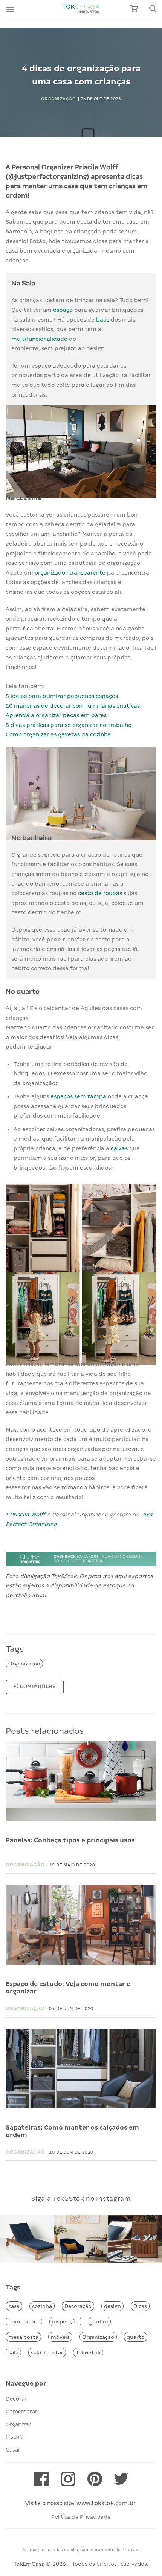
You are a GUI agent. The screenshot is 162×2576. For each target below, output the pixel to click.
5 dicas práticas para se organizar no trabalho (69, 725)
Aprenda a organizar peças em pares (56, 715)
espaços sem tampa (78, 1096)
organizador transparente (70, 573)
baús (103, 320)
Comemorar (21, 2412)
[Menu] (10, 9)
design (112, 2306)
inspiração (65, 2321)
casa (14, 2306)
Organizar (18, 2424)
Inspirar (16, 2437)
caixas (120, 1148)
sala (13, 2352)
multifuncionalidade (40, 339)
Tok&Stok (88, 2352)
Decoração (78, 2306)
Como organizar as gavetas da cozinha (58, 734)
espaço (64, 310)
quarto (136, 2337)
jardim (100, 2321)
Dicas (140, 2306)
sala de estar (47, 2352)
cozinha (42, 2306)
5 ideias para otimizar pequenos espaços (62, 696)
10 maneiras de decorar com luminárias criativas (73, 706)
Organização (24, 1664)
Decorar (16, 2399)
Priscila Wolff (28, 1515)
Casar (13, 2450)
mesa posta (23, 2337)
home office (24, 2321)
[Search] (153, 9)
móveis (60, 2337)
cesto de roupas (100, 893)
